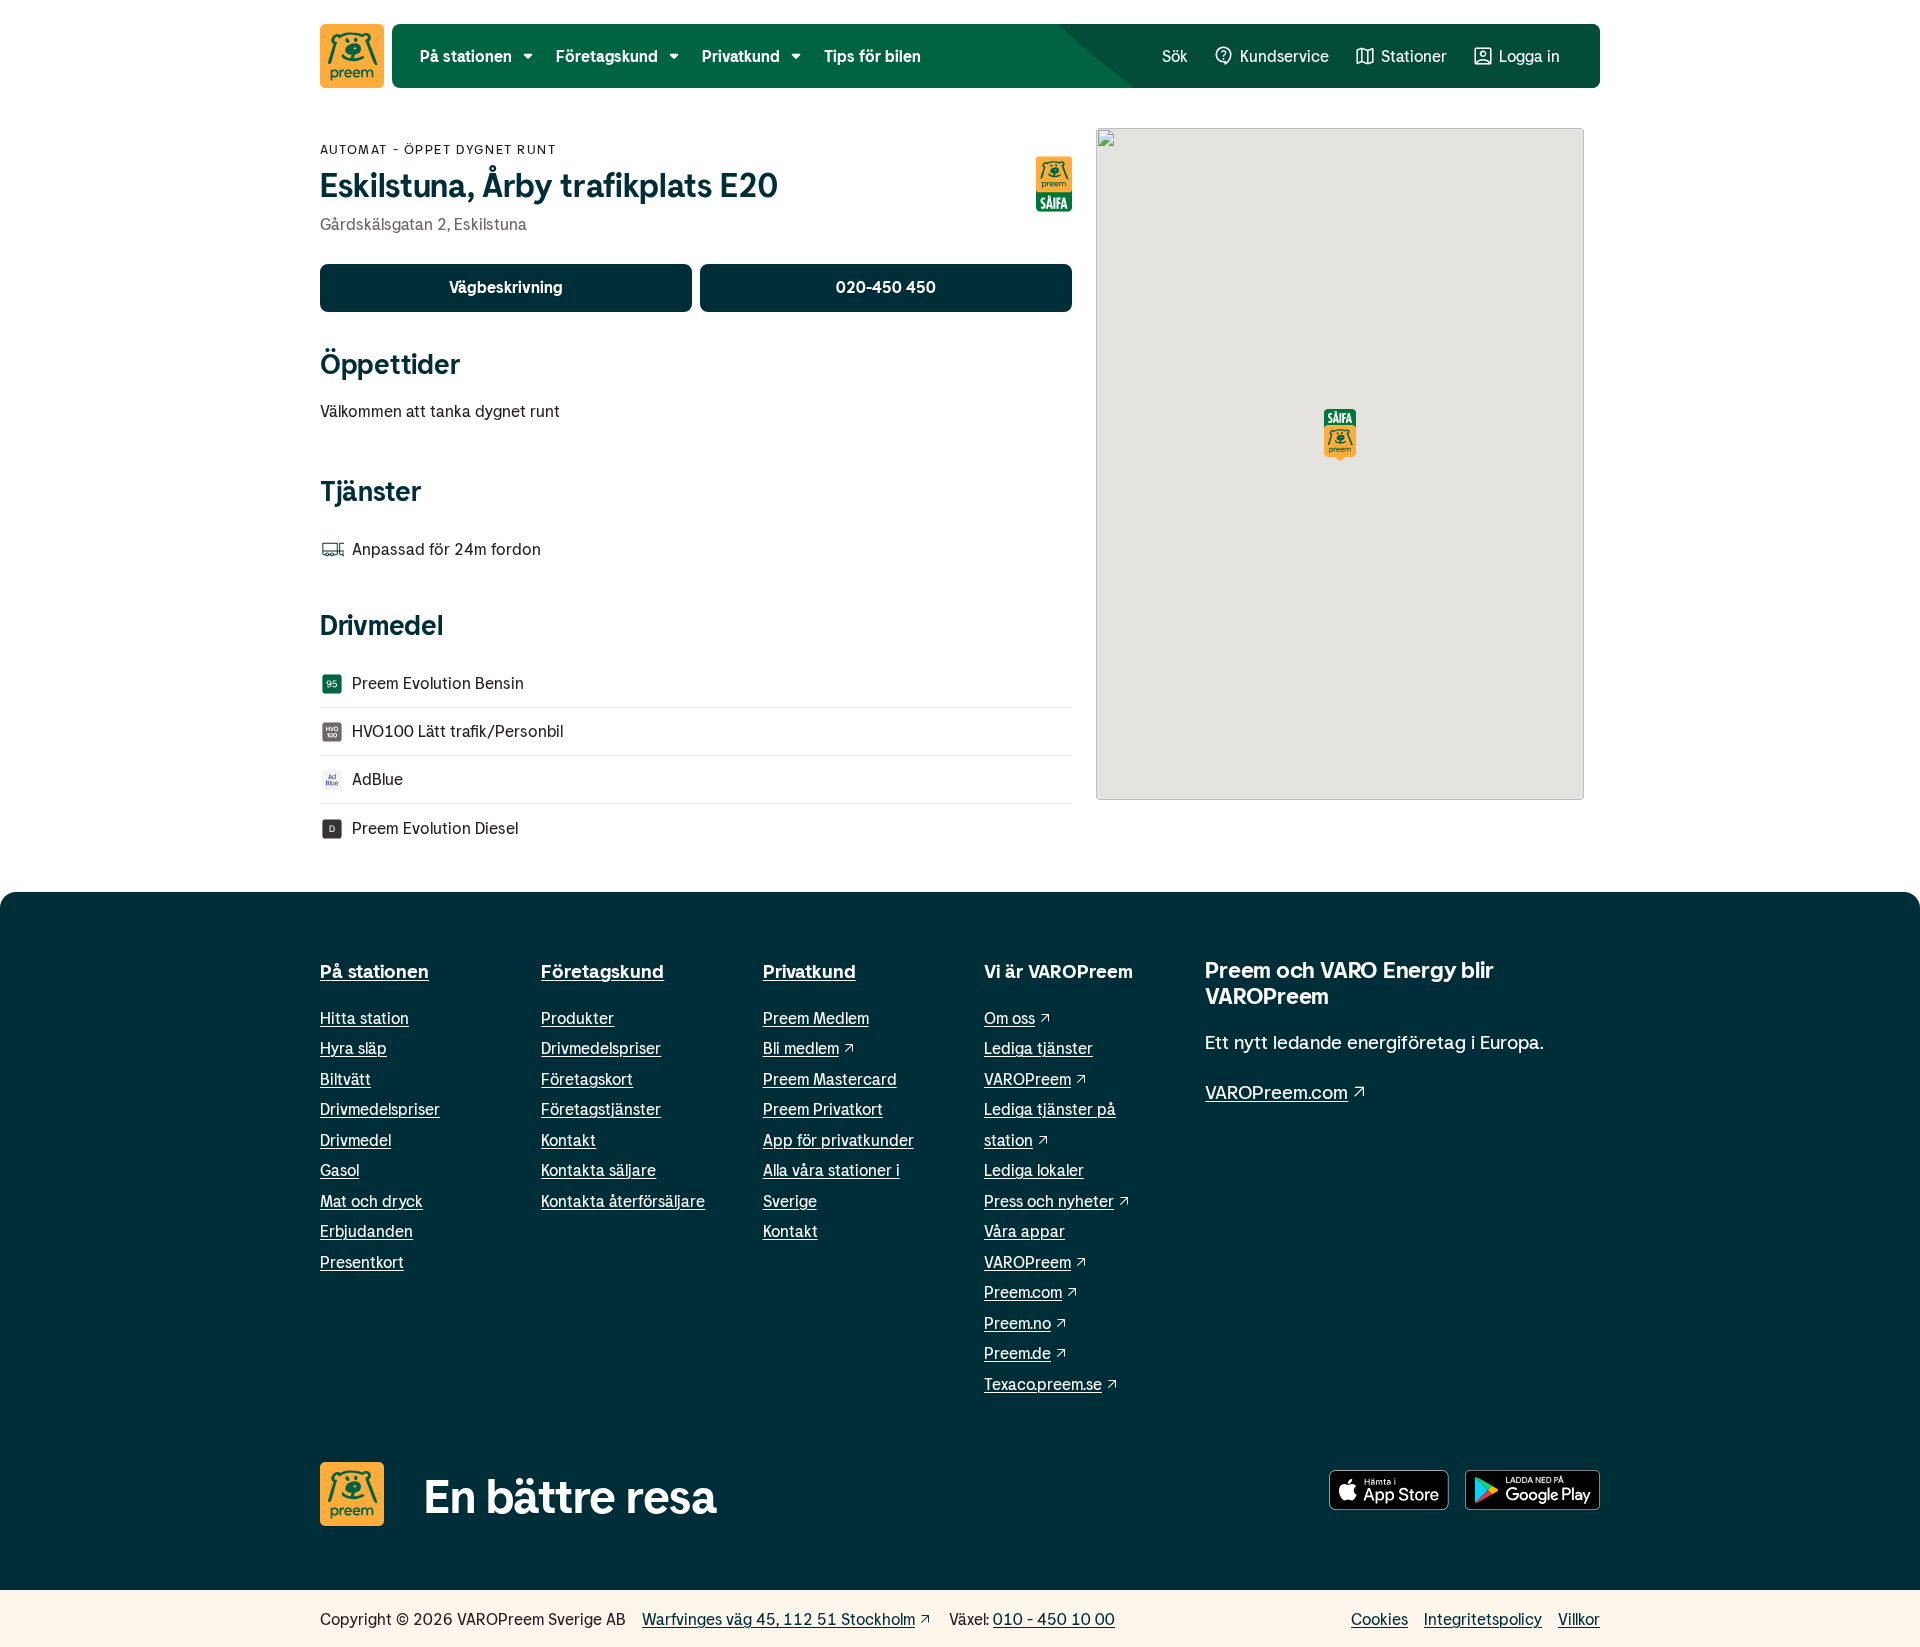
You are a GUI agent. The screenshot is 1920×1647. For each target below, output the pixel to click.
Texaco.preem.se (1043, 1383)
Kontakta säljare (598, 1169)
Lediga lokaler (1034, 1169)
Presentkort (362, 1261)
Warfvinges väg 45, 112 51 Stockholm (778, 1618)
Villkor (1579, 1618)
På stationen (374, 970)
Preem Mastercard (830, 1078)
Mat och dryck (371, 1200)
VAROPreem (1027, 1261)
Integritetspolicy (1483, 1618)
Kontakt (568, 1139)
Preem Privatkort (823, 1108)
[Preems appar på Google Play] (1532, 1494)
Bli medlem (801, 1047)
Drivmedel (355, 1139)
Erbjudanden (366, 1230)
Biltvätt (345, 1078)
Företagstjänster (601, 1108)
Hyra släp (353, 1047)
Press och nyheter (1049, 1200)
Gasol (339, 1169)
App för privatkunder (838, 1139)
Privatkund (809, 970)
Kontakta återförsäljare (623, 1200)
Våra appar (1024, 1230)
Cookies (1379, 1618)
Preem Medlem (816, 1017)
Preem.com (1023, 1291)
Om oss (1009, 1017)
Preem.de (1017, 1352)
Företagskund (602, 970)
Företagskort (587, 1078)
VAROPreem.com (1276, 1091)
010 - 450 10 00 (1054, 1618)
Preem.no (1017, 1322)
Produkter (577, 1017)
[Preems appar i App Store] (1389, 1494)
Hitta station (364, 1017)
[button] (1340, 436)
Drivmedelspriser (380, 1108)
